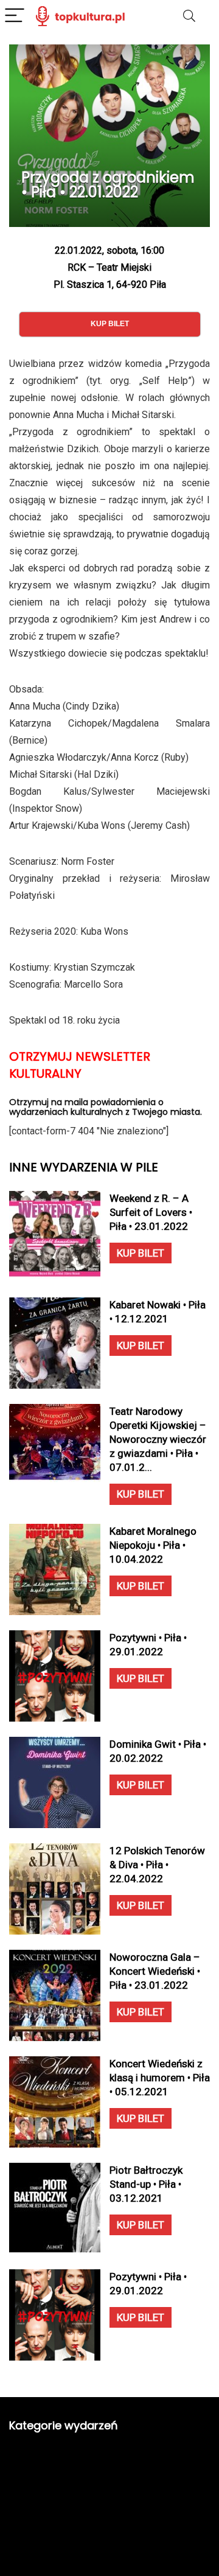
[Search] (189, 16)
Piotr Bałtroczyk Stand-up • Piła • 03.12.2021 (146, 2184)
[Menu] (15, 16)
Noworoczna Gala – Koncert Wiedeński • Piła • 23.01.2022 (155, 1971)
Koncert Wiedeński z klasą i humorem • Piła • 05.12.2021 (160, 2078)
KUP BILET (141, 1253)
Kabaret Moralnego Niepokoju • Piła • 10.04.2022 (153, 1545)
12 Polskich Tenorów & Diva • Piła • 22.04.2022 (157, 1865)
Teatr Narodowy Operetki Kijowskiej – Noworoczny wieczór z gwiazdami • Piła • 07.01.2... (158, 1439)
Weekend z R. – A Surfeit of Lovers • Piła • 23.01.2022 (151, 1212)
